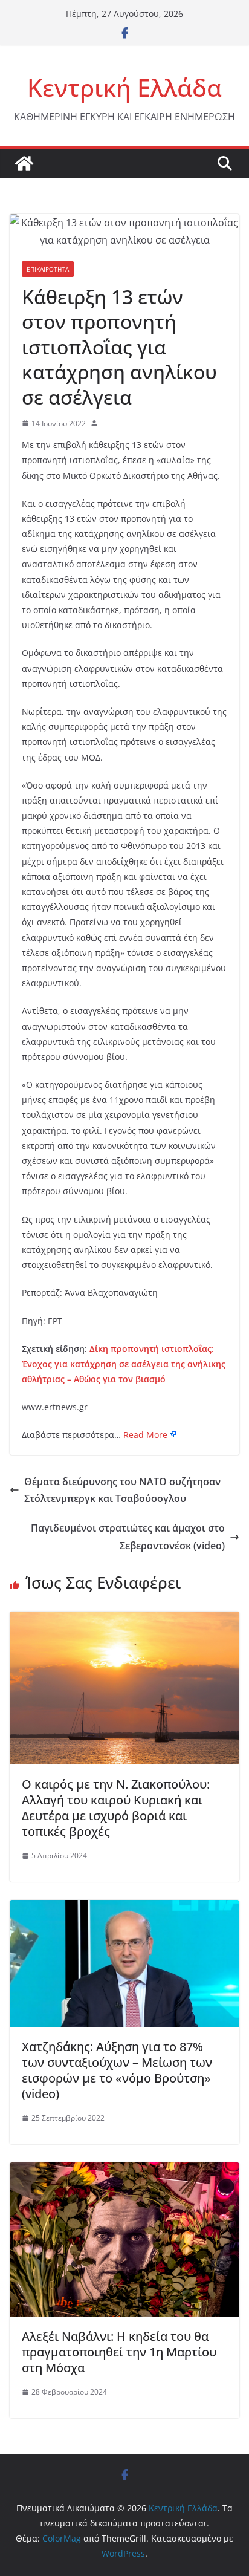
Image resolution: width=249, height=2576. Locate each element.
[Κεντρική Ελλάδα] (24, 163)
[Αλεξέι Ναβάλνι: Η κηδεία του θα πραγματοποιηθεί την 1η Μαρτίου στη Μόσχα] (124, 2171)
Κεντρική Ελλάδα (124, 87)
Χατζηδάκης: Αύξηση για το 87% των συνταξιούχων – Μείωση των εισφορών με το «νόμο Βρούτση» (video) (117, 2070)
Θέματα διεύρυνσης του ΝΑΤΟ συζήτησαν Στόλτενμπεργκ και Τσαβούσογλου (122, 1490)
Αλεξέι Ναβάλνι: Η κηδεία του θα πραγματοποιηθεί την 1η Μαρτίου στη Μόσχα (119, 2352)
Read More (145, 1435)
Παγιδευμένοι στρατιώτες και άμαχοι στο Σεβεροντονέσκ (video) (128, 1537)
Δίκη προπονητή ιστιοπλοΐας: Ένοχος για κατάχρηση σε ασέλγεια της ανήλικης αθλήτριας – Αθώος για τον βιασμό (124, 1364)
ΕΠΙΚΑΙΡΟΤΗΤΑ (48, 269)
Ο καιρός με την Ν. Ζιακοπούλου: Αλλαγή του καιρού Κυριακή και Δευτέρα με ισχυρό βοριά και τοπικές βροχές (116, 1808)
